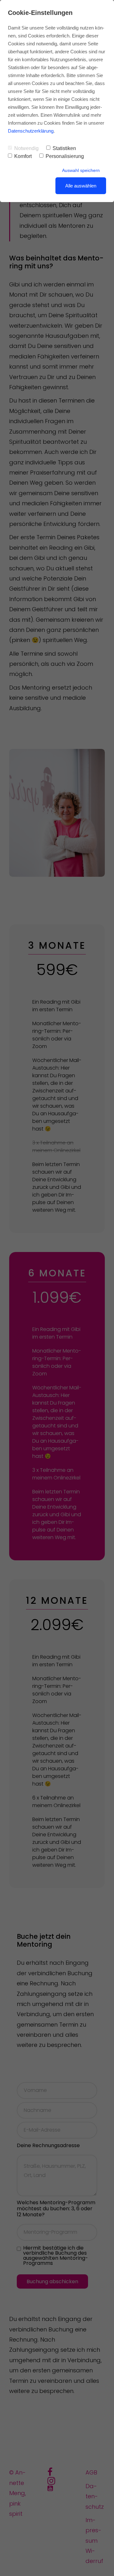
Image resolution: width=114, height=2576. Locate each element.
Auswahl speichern (81, 170)
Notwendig (26, 148)
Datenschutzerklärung (31, 131)
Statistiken (64, 148)
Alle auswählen (81, 186)
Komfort (23, 156)
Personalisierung (65, 156)
